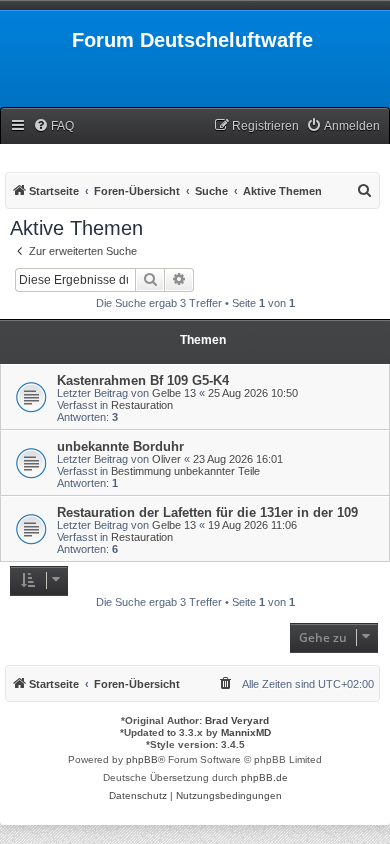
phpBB (142, 759)
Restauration (142, 405)
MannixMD (246, 732)
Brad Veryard (237, 720)
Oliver (166, 459)
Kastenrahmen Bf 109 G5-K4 (143, 380)
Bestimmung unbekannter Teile (185, 471)
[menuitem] (53, 126)
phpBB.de (264, 777)
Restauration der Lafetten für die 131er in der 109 (207, 512)
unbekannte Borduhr (120, 446)
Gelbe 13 (174, 393)
